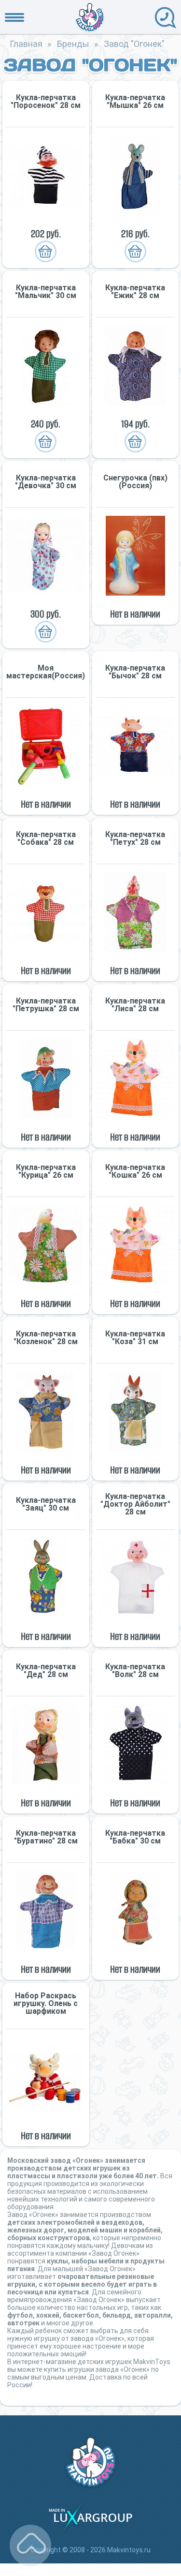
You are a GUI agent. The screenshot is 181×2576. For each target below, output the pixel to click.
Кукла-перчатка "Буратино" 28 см (46, 1837)
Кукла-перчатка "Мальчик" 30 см (46, 292)
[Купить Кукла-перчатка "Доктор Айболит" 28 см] (136, 1578)
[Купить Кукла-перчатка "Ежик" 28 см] (136, 366)
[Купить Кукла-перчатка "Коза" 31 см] (136, 1412)
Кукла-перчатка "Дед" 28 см (46, 1671)
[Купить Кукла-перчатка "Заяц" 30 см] (46, 1578)
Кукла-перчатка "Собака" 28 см (46, 839)
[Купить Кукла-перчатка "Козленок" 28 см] (46, 1412)
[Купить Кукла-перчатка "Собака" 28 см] (46, 912)
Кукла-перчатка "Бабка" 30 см (135, 1837)
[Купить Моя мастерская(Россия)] (46, 746)
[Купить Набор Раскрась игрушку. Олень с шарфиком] (46, 2077)
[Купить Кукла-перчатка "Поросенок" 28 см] (46, 175)
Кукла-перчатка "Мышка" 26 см (135, 102)
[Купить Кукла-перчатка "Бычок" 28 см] (136, 746)
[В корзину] (46, 252)
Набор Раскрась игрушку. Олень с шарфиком (46, 2004)
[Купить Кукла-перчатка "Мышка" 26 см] (136, 175)
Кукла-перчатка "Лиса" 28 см (135, 1005)
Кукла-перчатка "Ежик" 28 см (135, 292)
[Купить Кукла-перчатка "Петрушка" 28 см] (46, 1079)
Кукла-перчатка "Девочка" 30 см (46, 482)
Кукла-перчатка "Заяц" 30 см (46, 1504)
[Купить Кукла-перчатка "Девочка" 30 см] (46, 556)
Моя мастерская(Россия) (46, 672)
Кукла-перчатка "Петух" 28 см (135, 839)
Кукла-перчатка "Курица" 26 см (46, 1171)
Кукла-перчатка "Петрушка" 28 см (46, 1005)
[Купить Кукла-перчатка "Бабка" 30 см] (136, 1911)
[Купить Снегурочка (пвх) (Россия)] (136, 556)
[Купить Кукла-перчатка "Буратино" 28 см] (46, 1911)
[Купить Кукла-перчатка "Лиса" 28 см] (136, 1079)
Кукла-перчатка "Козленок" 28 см (46, 1338)
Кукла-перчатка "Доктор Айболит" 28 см (135, 1504)
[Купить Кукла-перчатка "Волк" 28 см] (136, 1745)
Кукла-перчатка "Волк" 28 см (135, 1671)
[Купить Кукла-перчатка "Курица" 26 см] (46, 1245)
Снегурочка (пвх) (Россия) (135, 482)
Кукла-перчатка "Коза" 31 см (135, 1338)
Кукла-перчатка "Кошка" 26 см (135, 1171)
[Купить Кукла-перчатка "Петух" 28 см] (136, 912)
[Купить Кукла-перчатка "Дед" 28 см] (46, 1745)
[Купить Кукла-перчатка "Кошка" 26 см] (136, 1245)
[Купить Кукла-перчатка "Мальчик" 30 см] (46, 366)
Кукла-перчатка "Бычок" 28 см (135, 672)
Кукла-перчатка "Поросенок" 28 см (46, 102)
